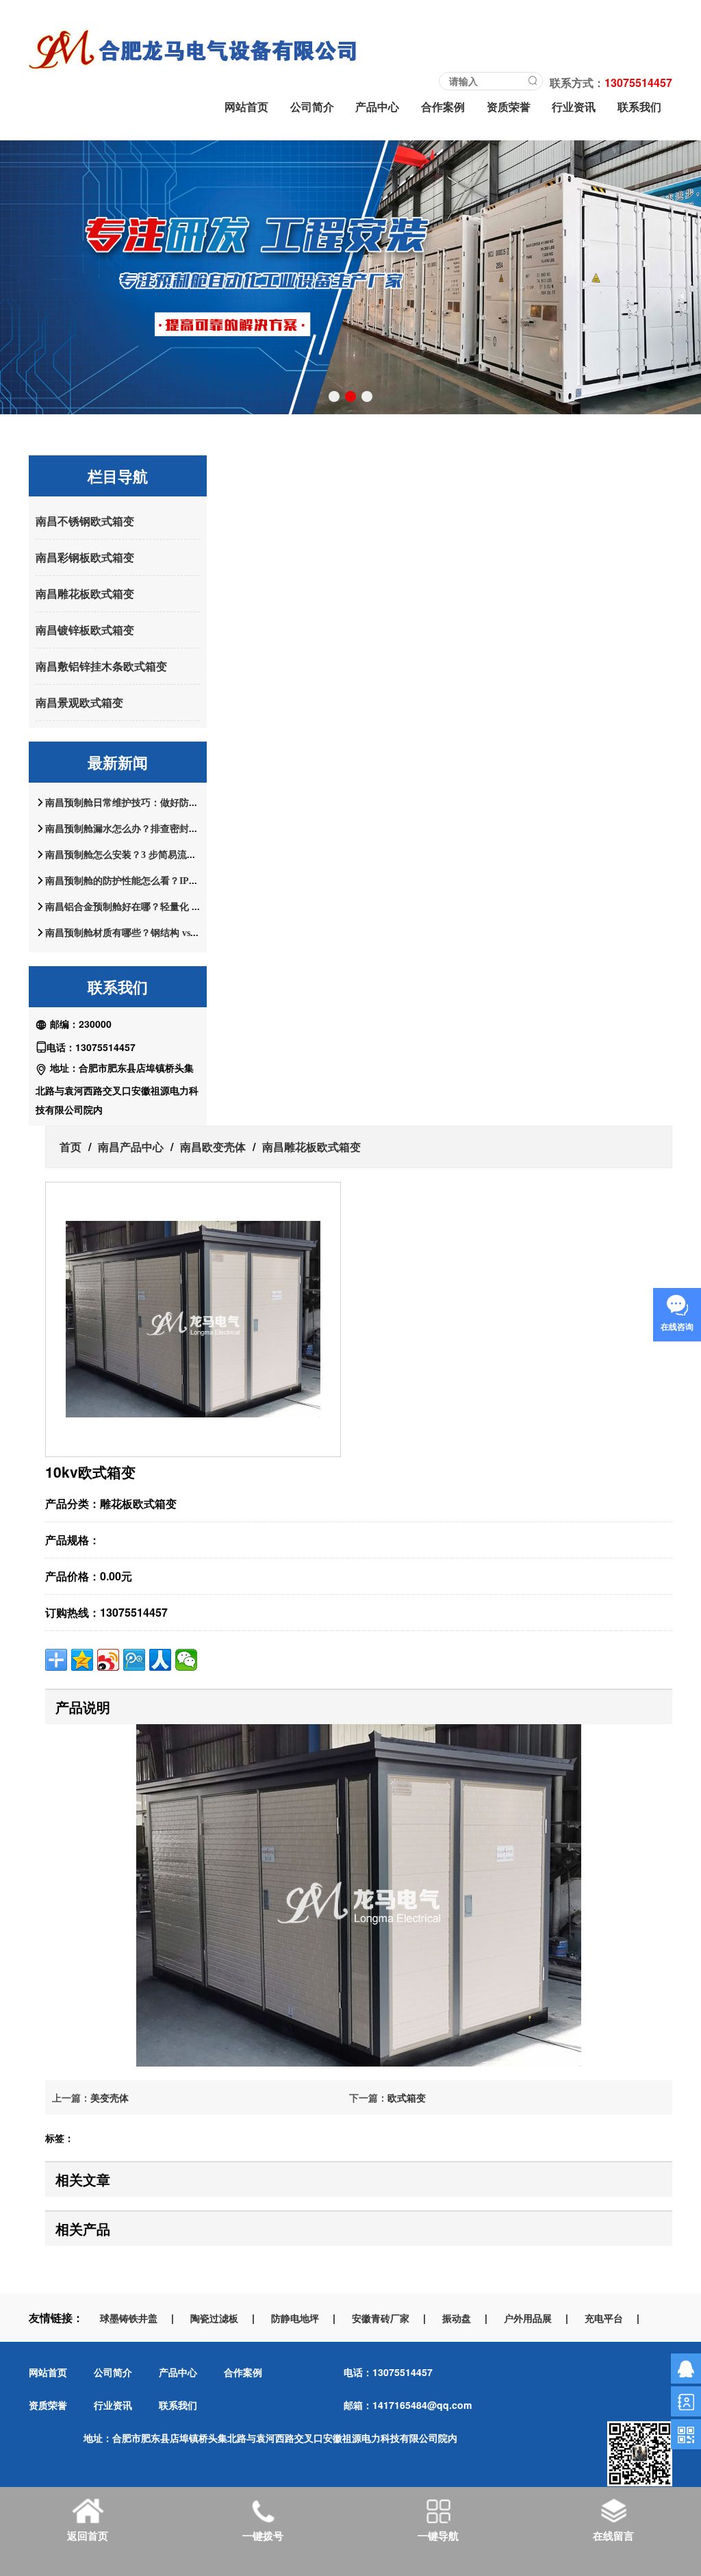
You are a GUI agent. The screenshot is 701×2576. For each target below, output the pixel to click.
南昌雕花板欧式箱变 (85, 593)
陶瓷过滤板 (214, 2318)
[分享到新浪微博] (108, 1660)
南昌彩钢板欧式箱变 (85, 557)
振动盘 (457, 2318)
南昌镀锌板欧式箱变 (85, 630)
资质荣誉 (509, 106)
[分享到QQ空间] (82, 1660)
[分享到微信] (186, 1660)
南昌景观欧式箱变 (79, 702)
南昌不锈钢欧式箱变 (85, 521)
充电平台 (604, 2318)
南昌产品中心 (131, 1147)
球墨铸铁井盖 (129, 2318)
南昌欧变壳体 (213, 1147)
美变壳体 (110, 2097)
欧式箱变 (407, 2097)
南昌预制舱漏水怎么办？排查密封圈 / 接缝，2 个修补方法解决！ (182, 829)
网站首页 (246, 106)
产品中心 (377, 106)
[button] (334, 396)
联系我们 (639, 106)
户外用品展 (528, 2318)
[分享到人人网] (160, 1660)
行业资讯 (574, 106)
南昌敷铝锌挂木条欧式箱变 (101, 666)
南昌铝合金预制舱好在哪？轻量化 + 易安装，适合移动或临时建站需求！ (199, 907)
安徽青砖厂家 (381, 2318)
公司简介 (312, 106)
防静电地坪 (295, 2318)
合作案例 (443, 106)
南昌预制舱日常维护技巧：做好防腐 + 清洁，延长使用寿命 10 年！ (188, 803)
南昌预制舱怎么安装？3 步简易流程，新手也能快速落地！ (169, 855)
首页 (71, 1147)
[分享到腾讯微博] (134, 1660)
